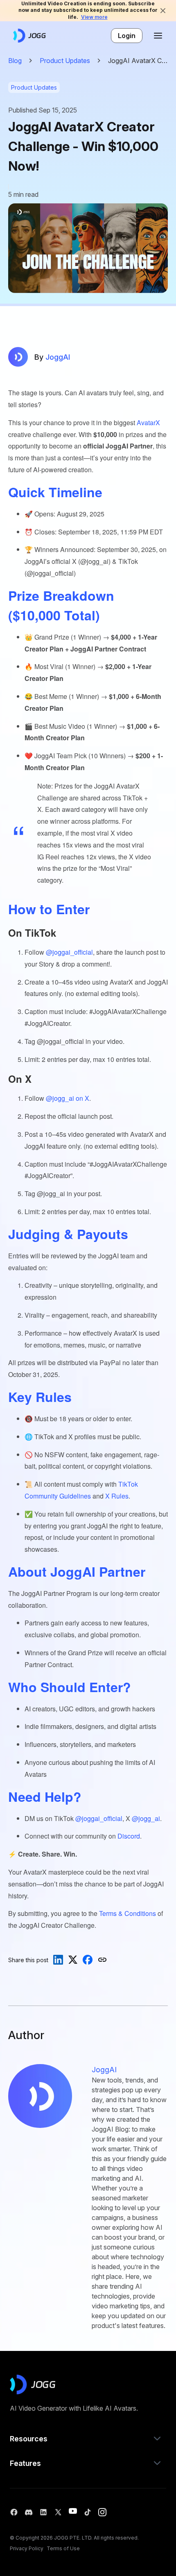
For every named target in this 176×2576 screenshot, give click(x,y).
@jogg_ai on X (68, 1098)
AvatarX (148, 423)
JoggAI (52, 357)
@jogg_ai (146, 1818)
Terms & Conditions (127, 1913)
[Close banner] (163, 11)
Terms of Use (63, 2548)
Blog (15, 61)
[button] (88, 2439)
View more (94, 17)
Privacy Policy (27, 2548)
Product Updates (65, 61)
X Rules (117, 1496)
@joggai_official (69, 952)
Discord (129, 1836)
